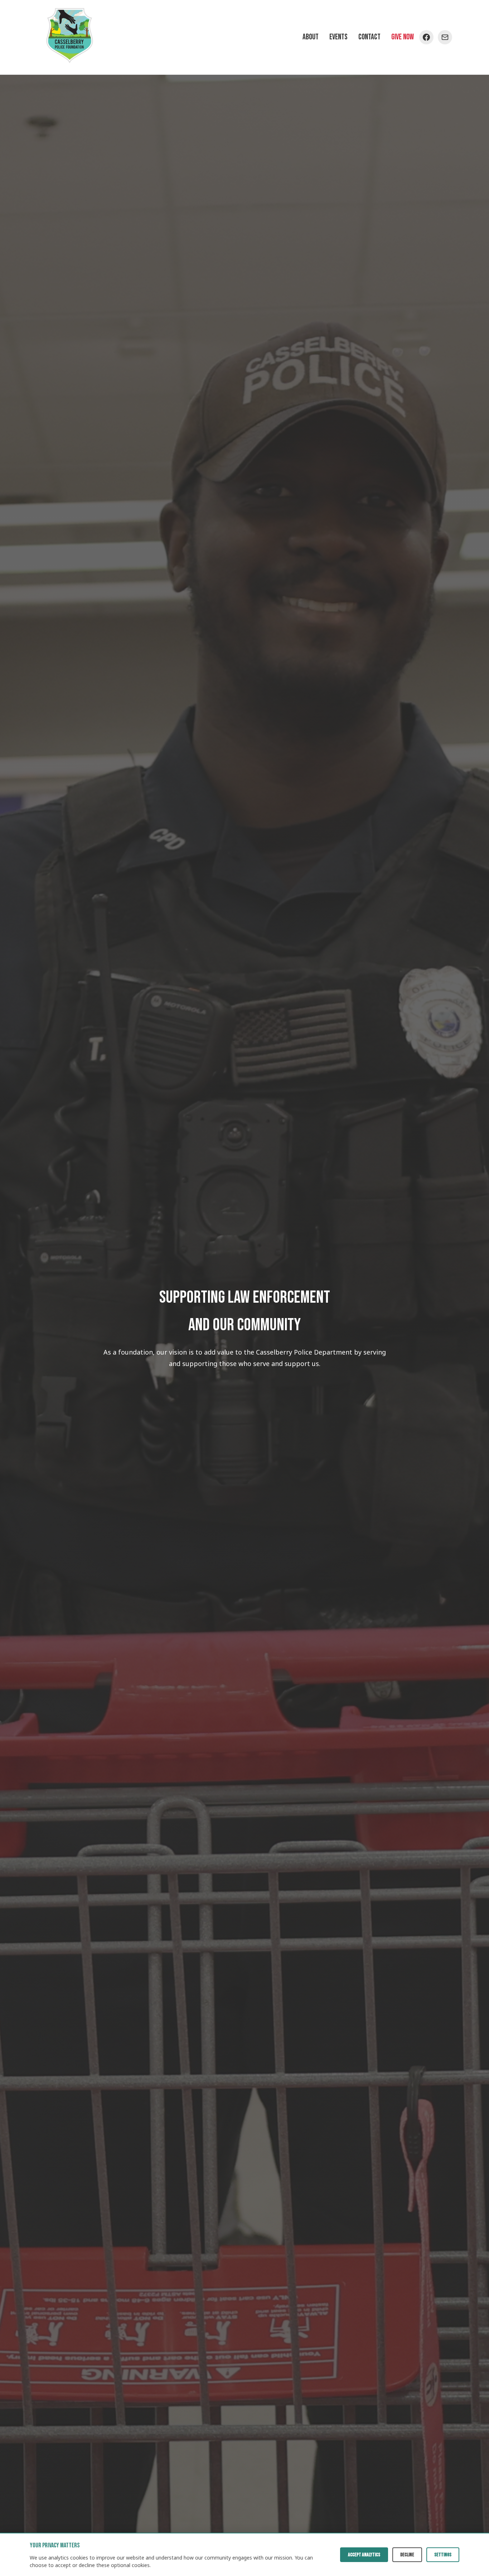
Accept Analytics (364, 2555)
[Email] (445, 37)
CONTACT (369, 37)
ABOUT (311, 37)
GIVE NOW (403, 37)
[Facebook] (426, 37)
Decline (407, 2555)
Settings (443, 2555)
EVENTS (338, 37)
